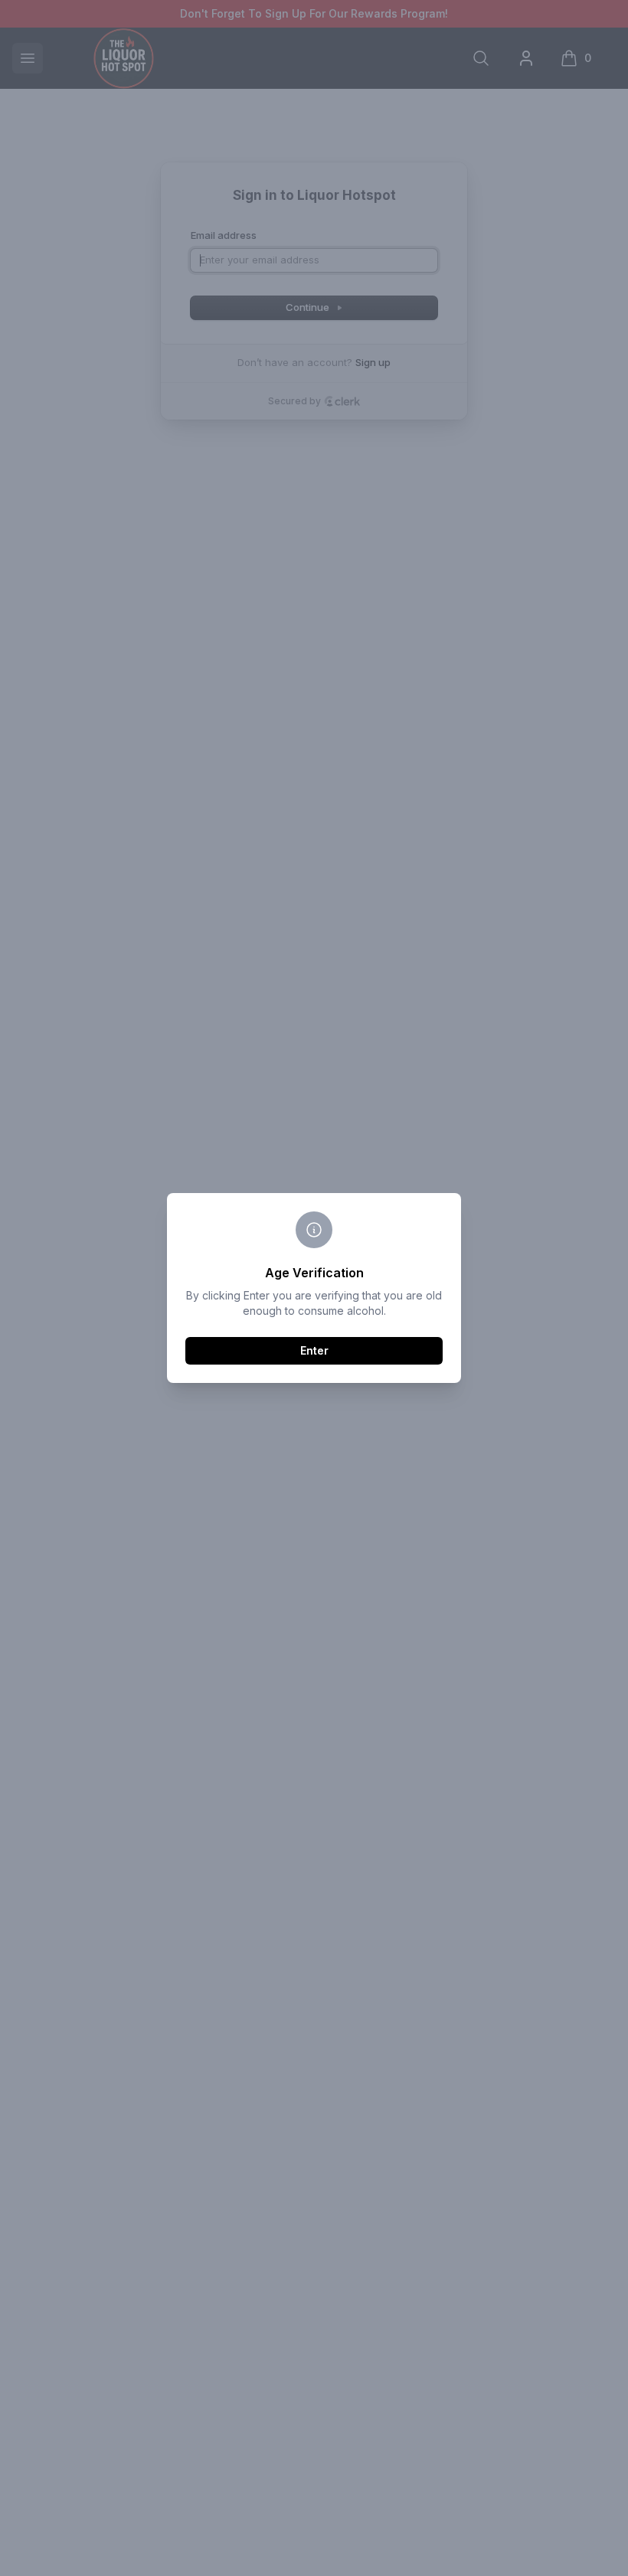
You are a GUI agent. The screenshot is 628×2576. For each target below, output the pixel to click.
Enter (314, 1350)
